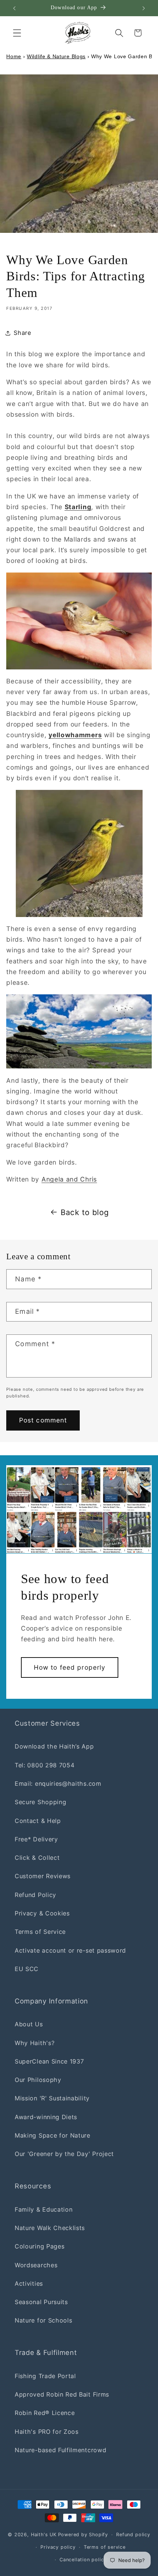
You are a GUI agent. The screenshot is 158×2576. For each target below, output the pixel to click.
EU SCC (27, 1969)
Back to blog (85, 1212)
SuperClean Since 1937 (49, 2061)
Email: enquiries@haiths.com (58, 1784)
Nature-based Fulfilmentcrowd (60, 2450)
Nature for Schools (43, 2320)
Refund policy (133, 2535)
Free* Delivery (36, 1839)
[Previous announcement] (14, 8)
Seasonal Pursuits (41, 2302)
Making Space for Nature (53, 2135)
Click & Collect (37, 1858)
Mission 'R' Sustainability (52, 2098)
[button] (17, 33)
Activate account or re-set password (70, 1950)
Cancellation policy (83, 2560)
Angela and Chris (69, 1179)
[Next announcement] (144, 8)
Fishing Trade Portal (45, 2376)
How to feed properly (70, 1667)
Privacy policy (58, 2547)
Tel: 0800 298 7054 (44, 1765)
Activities (29, 2283)
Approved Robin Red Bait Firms (62, 2394)
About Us (29, 2024)
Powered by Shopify (83, 2535)
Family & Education (44, 2209)
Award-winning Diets (46, 2117)
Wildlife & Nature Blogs (56, 56)
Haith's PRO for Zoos (47, 2432)
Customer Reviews (43, 1876)
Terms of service (105, 2547)
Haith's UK (44, 2535)
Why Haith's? (35, 2043)
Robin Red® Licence (45, 2413)
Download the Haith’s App (54, 1746)
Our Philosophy (38, 2080)
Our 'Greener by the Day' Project (64, 2154)
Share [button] (22, 333)
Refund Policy (35, 1895)
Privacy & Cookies (42, 1913)
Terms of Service (40, 1932)
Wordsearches (36, 2265)
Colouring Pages (39, 2246)
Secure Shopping (40, 1802)
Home (14, 56)
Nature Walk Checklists (50, 2228)
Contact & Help (38, 1821)
